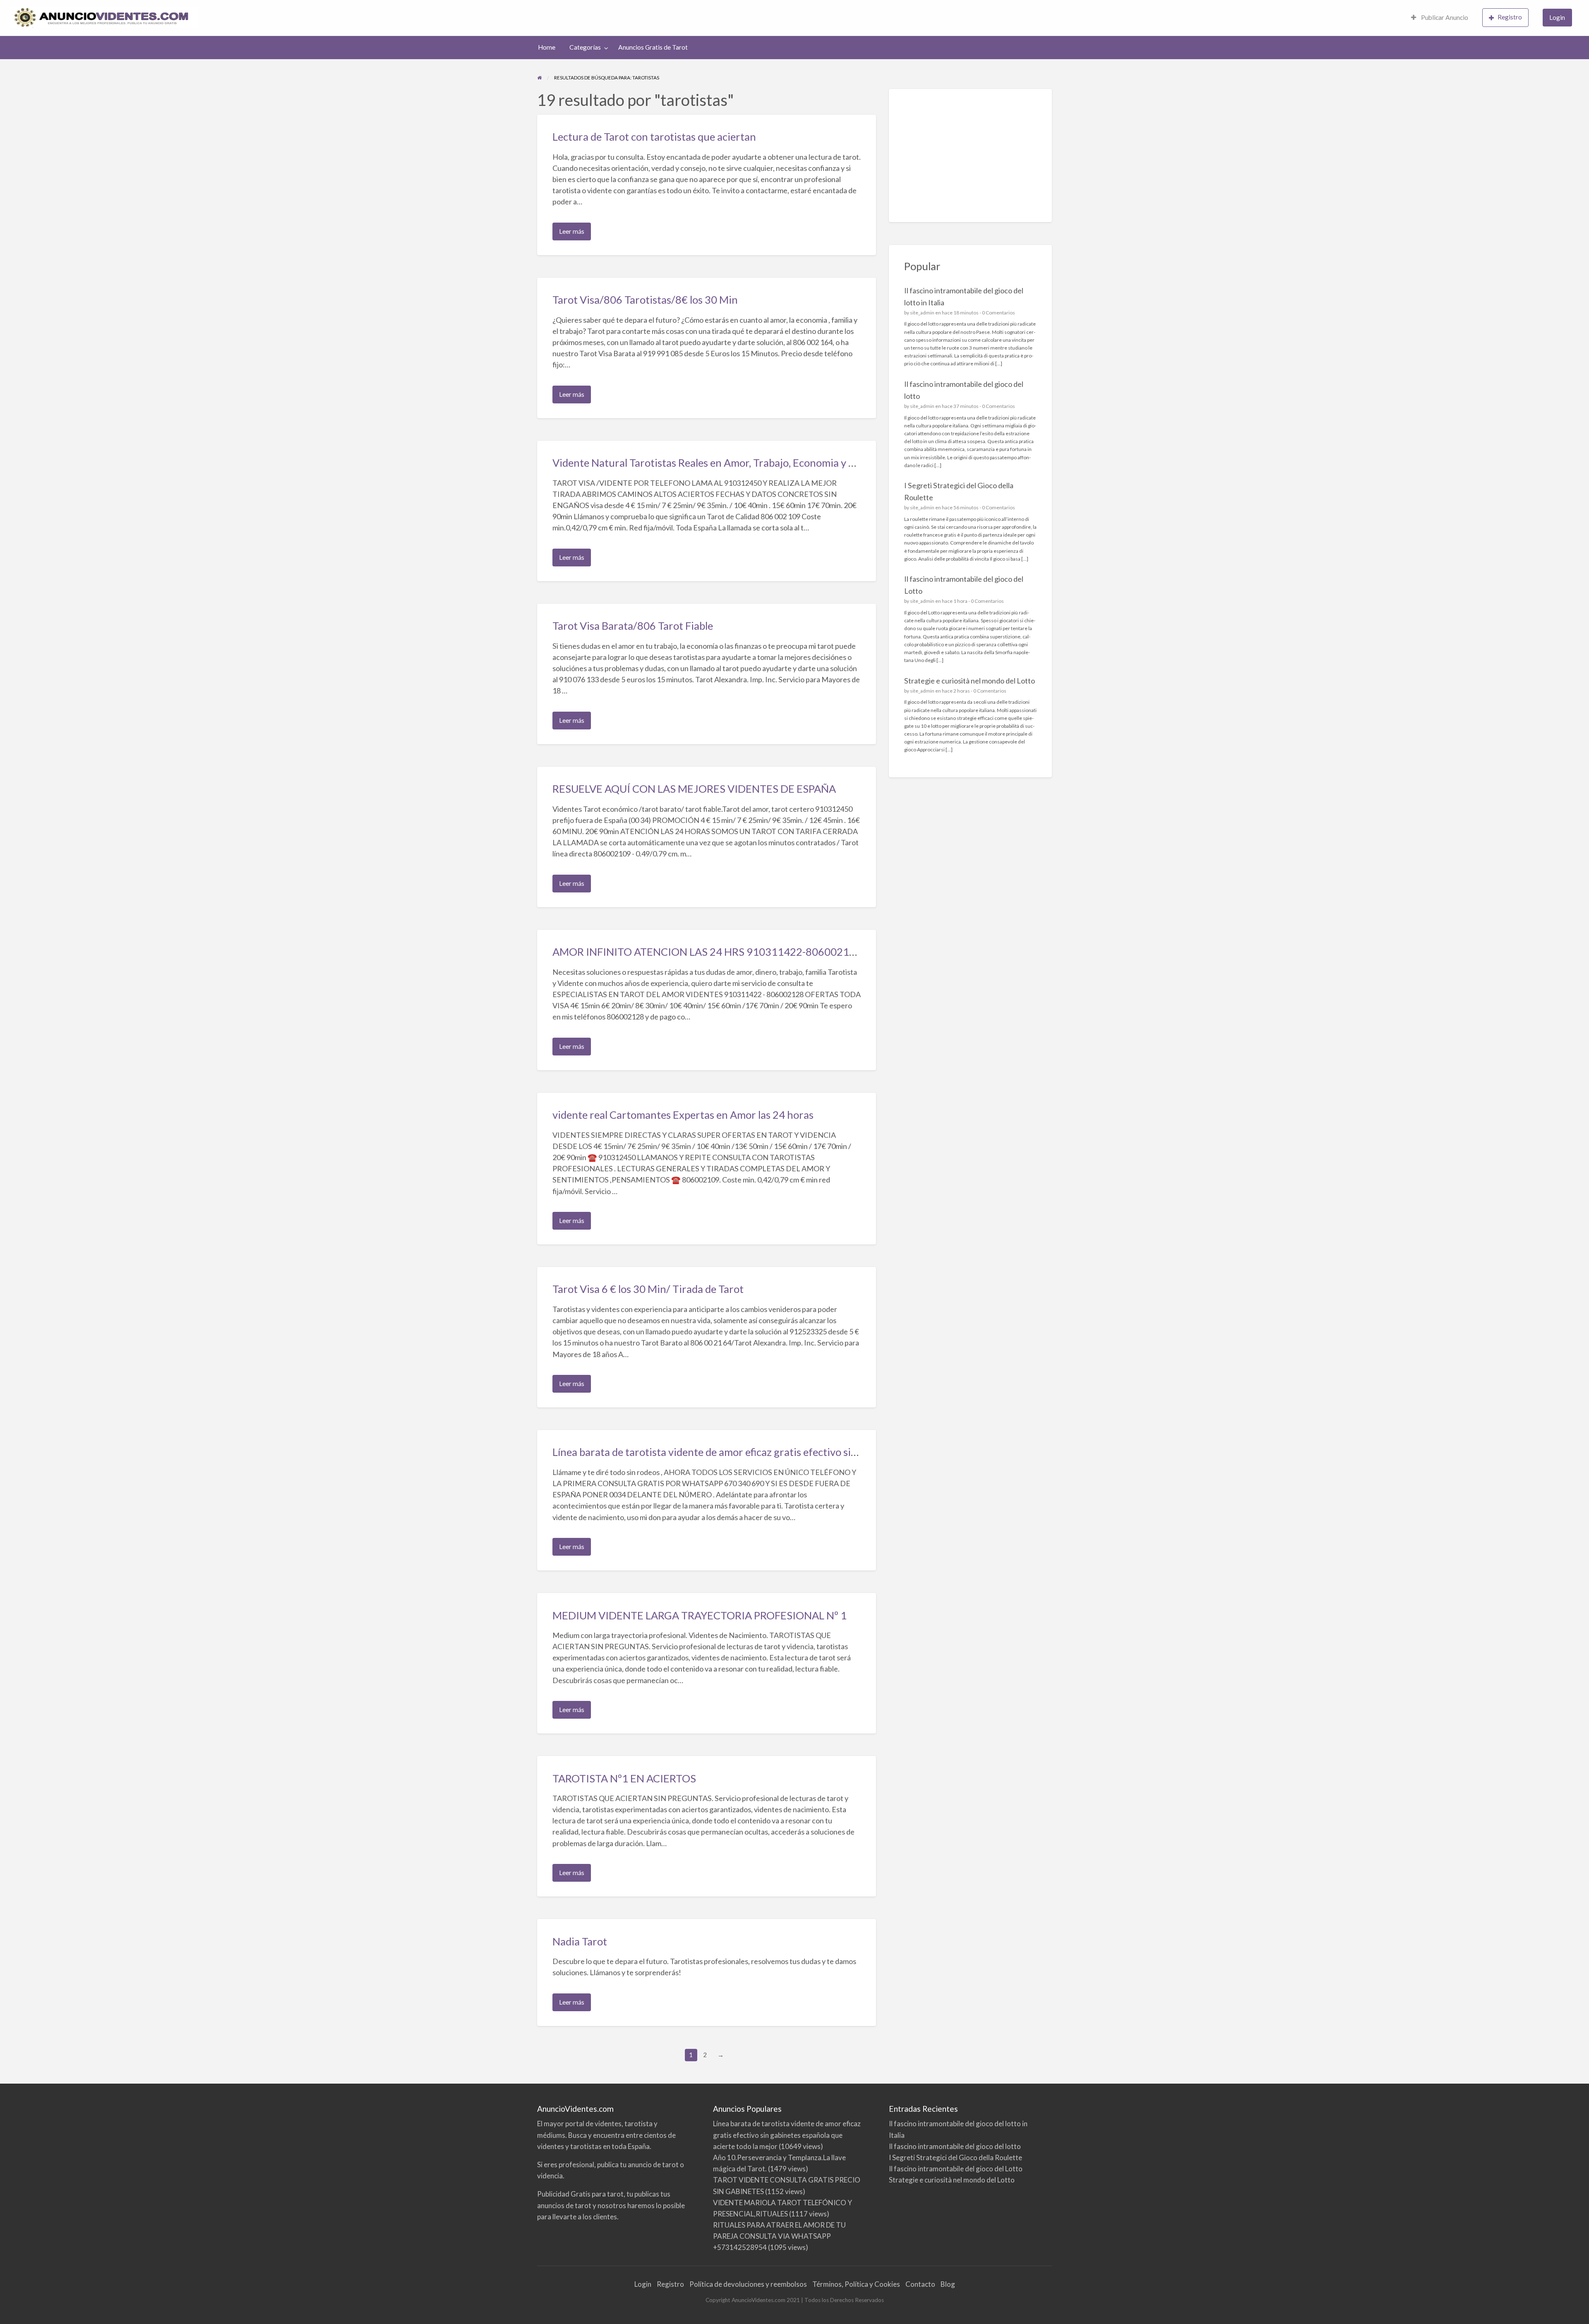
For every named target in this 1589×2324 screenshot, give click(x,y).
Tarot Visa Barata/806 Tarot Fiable (633, 626)
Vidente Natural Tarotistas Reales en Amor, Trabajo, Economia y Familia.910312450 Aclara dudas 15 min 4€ (801, 463)
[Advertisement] (971, 156)
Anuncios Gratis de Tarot (653, 47)
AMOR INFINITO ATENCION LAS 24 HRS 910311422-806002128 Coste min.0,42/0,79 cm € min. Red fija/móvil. (812, 952)
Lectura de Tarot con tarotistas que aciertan (654, 137)
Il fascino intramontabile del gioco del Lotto (956, 2169)
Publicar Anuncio (1444, 17)
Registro (1510, 17)
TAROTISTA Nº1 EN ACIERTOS (624, 1778)
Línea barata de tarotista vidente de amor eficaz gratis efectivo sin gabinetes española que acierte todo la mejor (809, 1452)
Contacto (920, 2284)
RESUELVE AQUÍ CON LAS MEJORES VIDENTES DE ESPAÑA (694, 789)
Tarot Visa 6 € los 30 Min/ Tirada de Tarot (648, 1289)
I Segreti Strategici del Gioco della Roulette (955, 2157)
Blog (948, 2284)
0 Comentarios (999, 313)
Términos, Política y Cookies (856, 2284)
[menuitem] (1440, 18)
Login (1557, 17)
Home (547, 47)
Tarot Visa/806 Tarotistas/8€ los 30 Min (645, 300)
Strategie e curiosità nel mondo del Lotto (970, 681)
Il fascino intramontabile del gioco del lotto (955, 2146)
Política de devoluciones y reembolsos (748, 2284)
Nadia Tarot (580, 1941)
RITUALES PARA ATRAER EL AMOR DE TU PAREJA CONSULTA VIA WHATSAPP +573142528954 (779, 2236)
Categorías (585, 47)
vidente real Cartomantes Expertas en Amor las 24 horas (683, 1115)
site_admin (922, 313)
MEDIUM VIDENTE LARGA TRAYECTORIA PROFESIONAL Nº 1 (700, 1615)
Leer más (574, 234)
